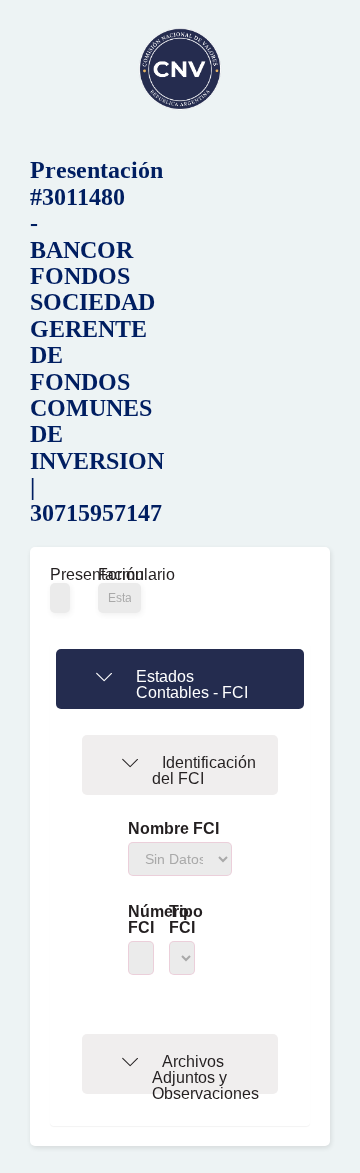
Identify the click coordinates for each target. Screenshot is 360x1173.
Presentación (59, 575)
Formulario (119, 575)
